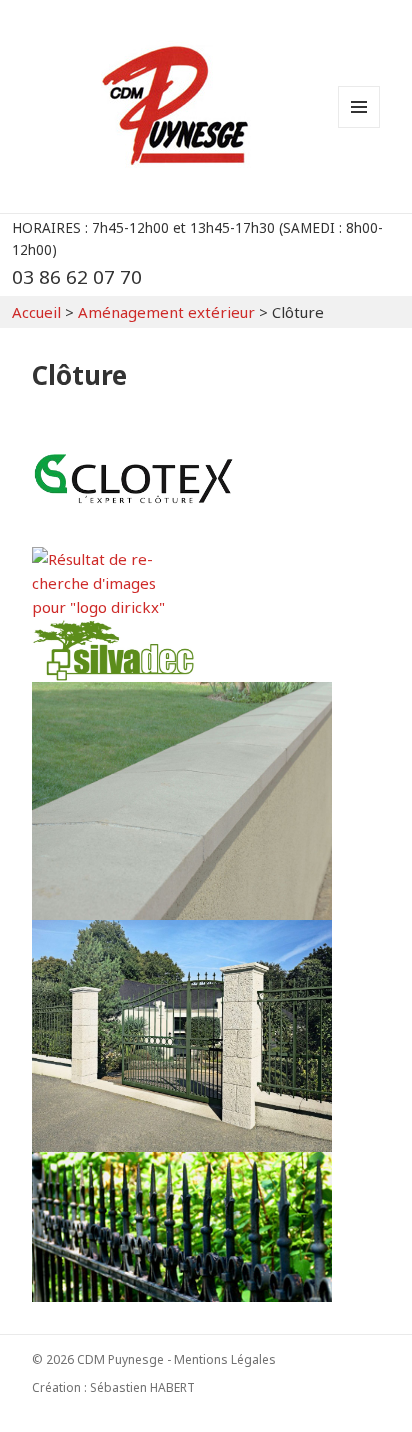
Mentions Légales (225, 1359)
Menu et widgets (359, 127)
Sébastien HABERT (142, 1387)
